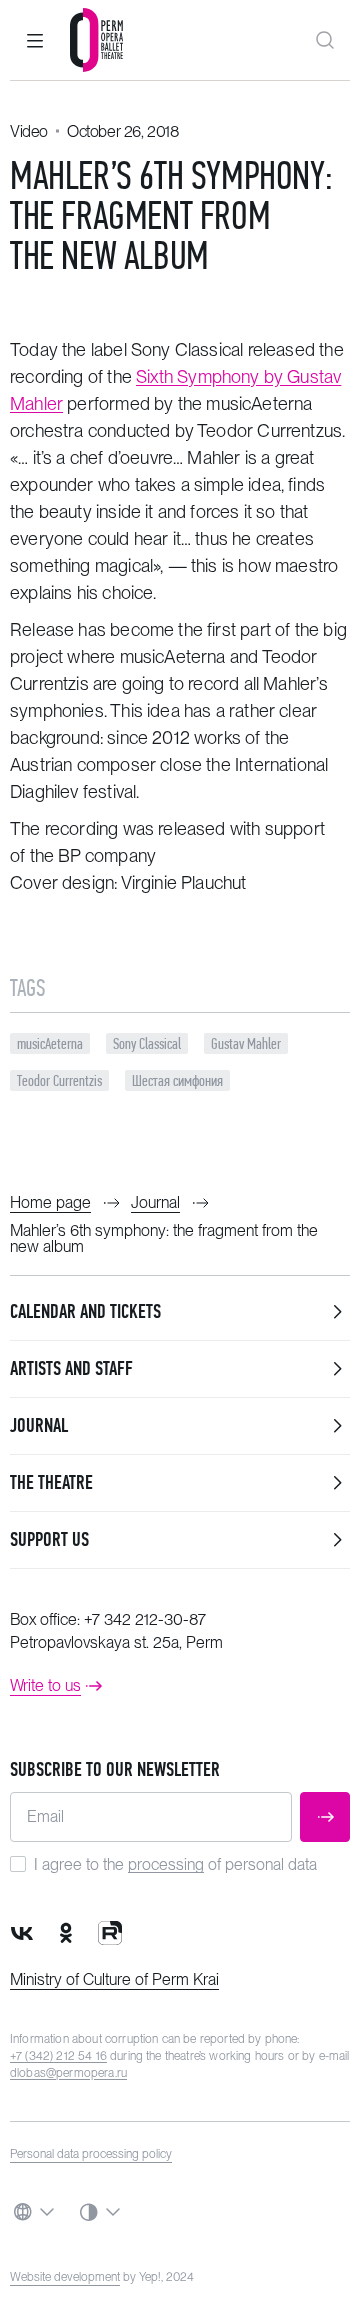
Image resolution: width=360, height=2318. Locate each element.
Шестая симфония (177, 1080)
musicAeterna (50, 1043)
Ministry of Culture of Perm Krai (114, 1979)
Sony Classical (147, 1043)
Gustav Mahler (246, 1043)
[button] (35, 40)
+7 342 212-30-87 (145, 1619)
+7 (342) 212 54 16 (58, 2056)
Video (29, 131)
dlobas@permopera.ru (68, 2073)
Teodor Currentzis (59, 1080)
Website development (65, 2277)
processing (166, 1864)
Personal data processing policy (91, 2154)
